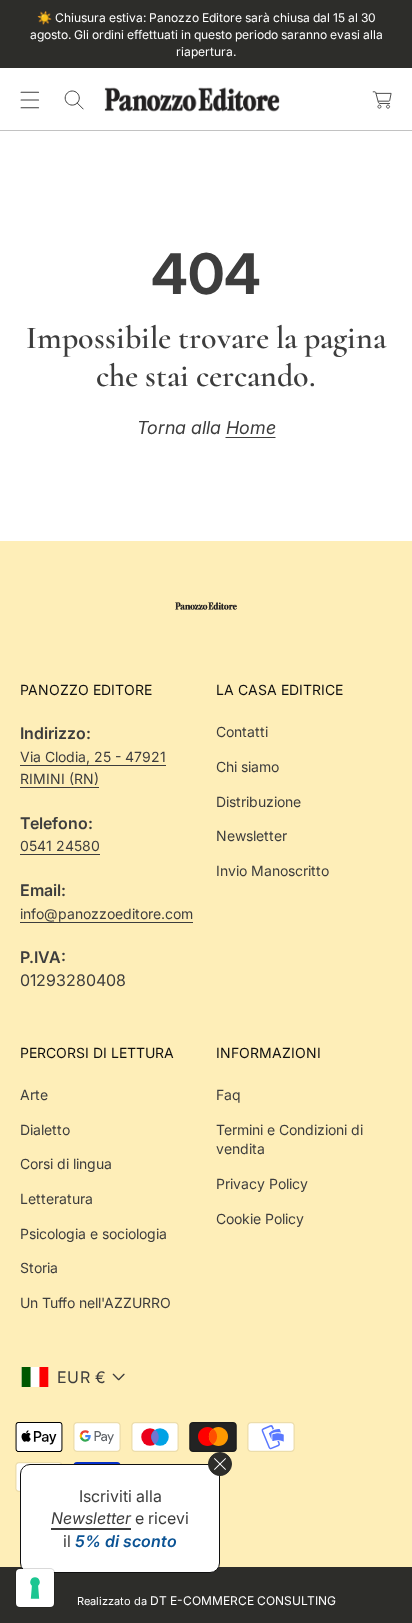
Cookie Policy (260, 1218)
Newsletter (251, 835)
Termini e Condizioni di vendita (289, 1139)
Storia (39, 1267)
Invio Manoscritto (272, 870)
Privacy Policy (262, 1183)
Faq (228, 1094)
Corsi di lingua (66, 1163)
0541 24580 (60, 845)
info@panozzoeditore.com (106, 913)
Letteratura (56, 1198)
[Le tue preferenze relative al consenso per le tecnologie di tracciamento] (35, 1588)
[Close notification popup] (220, 1464)
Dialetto (45, 1129)
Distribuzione (258, 801)
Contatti (242, 731)
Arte (34, 1094)
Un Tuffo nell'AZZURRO (95, 1302)
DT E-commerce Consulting (243, 1600)
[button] (30, 100)
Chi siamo (247, 766)
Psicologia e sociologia (93, 1233)
